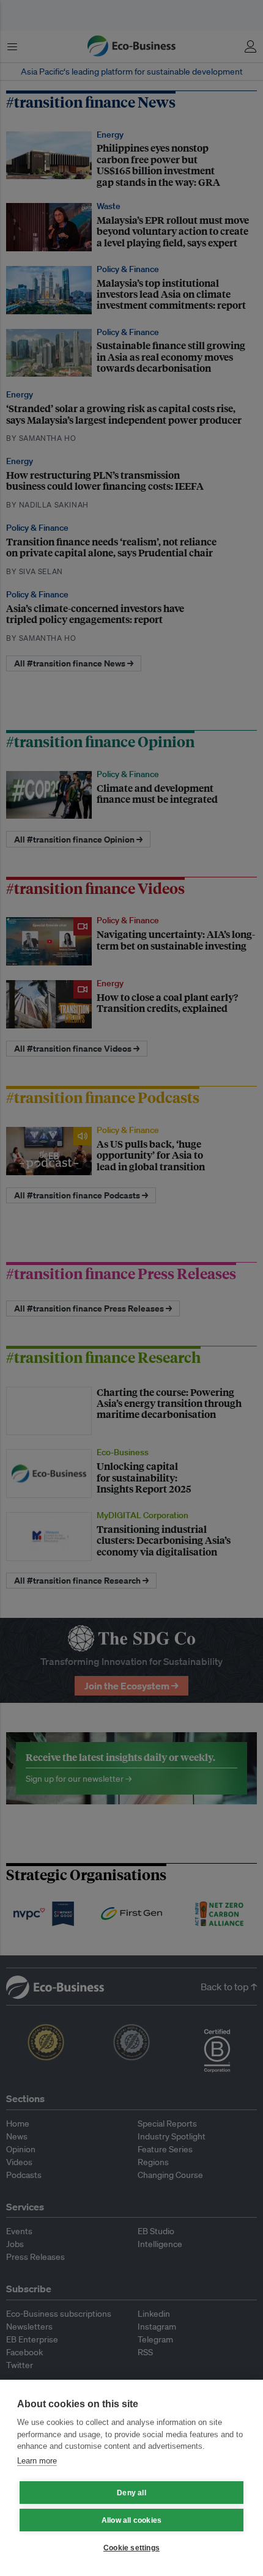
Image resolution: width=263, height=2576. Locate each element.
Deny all (131, 2493)
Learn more (37, 2461)
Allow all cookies (131, 2520)
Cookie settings (131, 2548)
